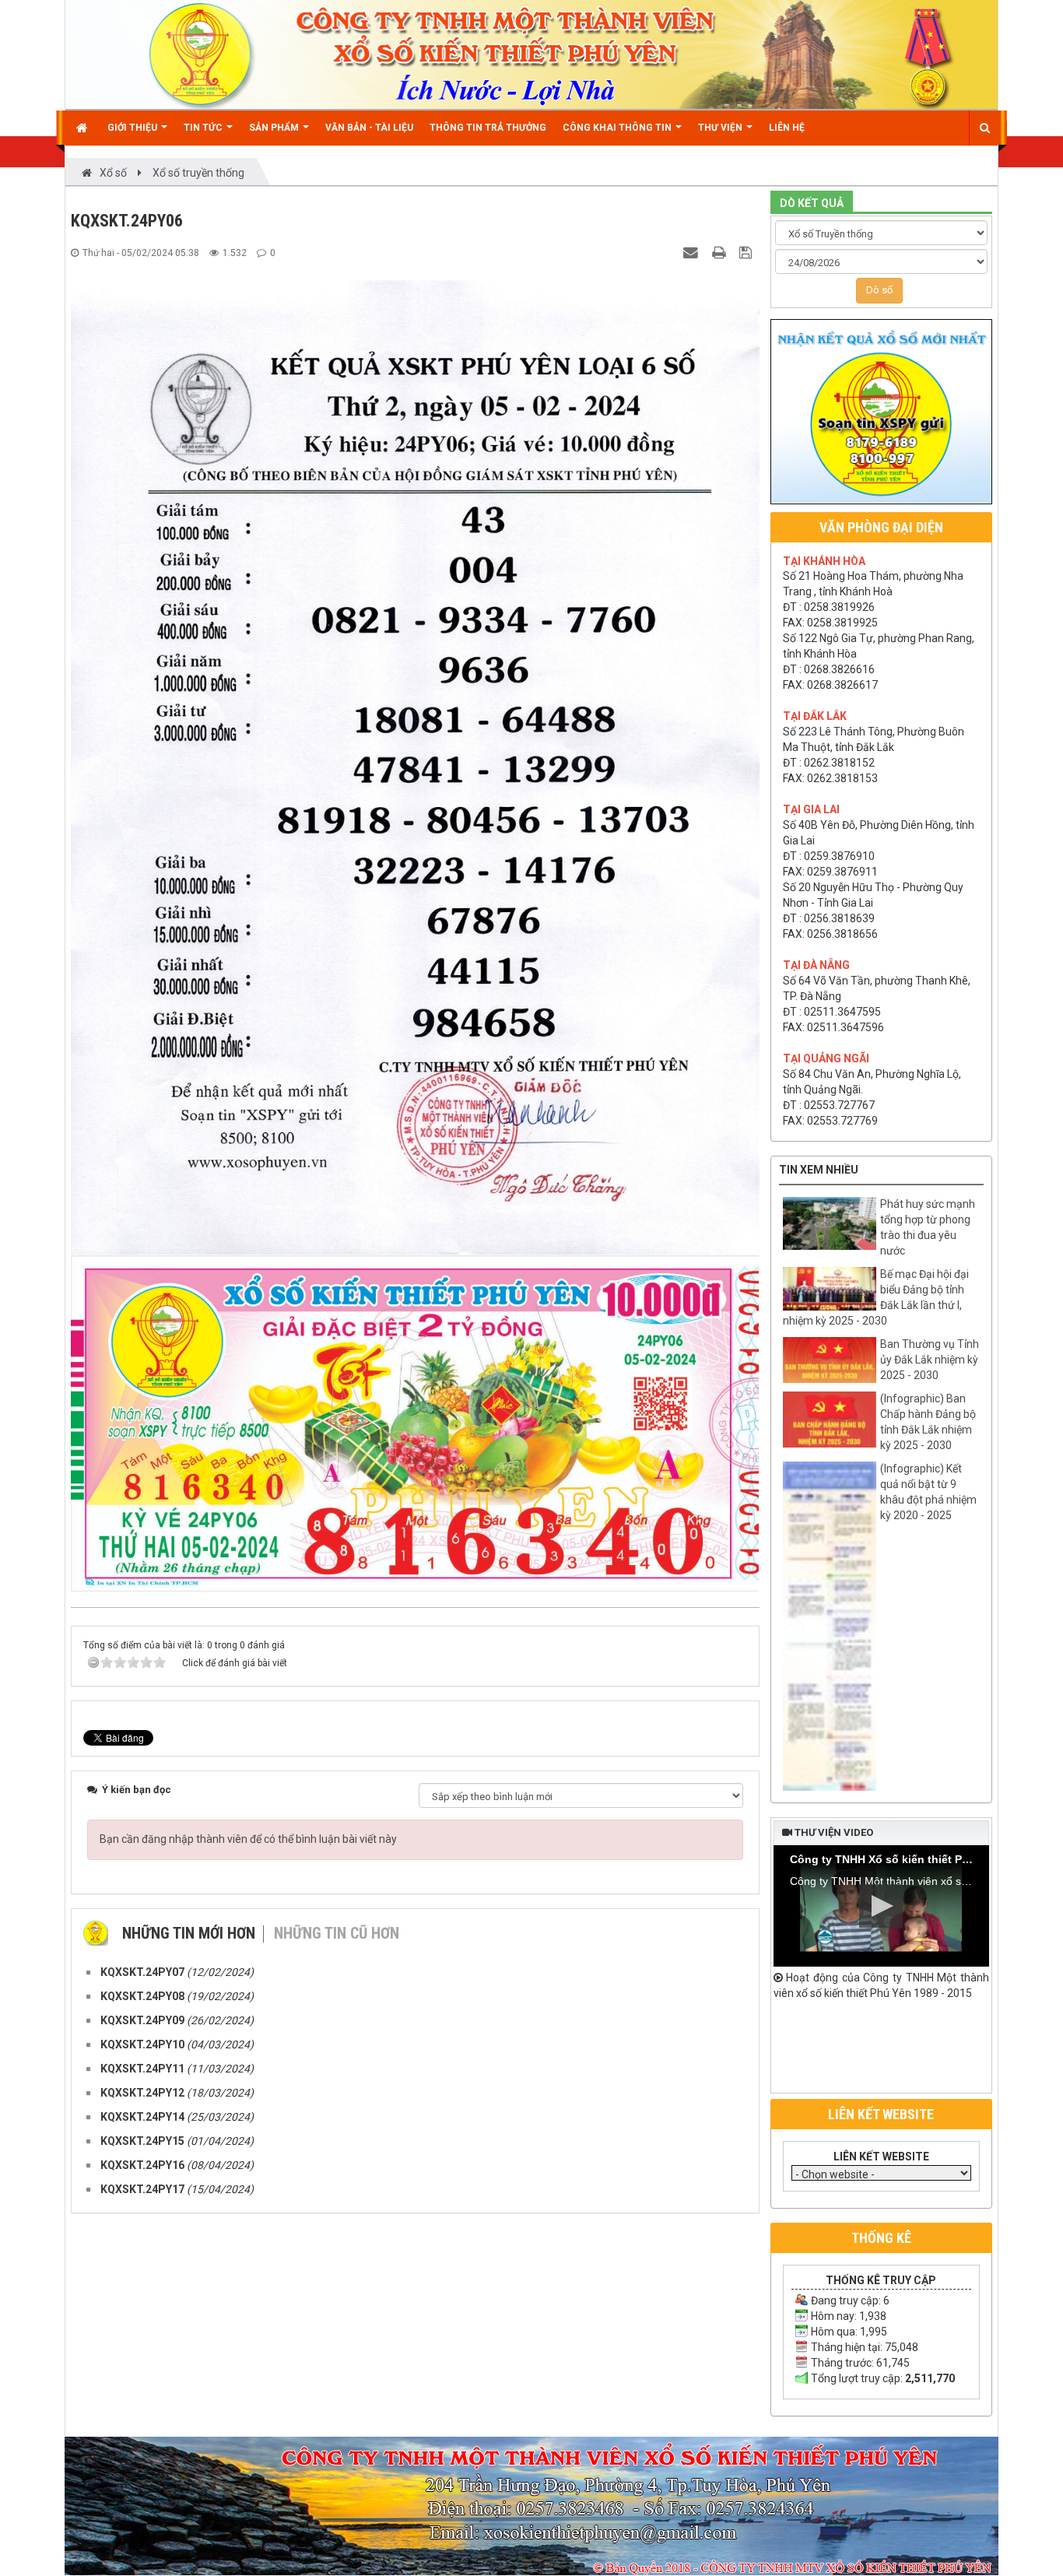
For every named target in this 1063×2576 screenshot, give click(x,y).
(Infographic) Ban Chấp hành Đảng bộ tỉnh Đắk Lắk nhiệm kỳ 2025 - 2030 (928, 1422)
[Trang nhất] (84, 128)
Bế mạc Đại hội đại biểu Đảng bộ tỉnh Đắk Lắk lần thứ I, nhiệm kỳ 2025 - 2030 (876, 1297)
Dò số (879, 290)
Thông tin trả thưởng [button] (488, 128)
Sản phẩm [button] (275, 128)
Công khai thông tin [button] (618, 128)
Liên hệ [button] (787, 128)
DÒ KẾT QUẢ (812, 203)
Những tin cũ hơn (337, 1933)
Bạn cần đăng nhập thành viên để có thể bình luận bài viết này (248, 1839)
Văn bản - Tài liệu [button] (369, 128)
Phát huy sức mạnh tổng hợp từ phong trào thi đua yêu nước (928, 1227)
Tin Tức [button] (204, 128)
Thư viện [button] (721, 128)
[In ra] (721, 252)
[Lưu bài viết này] (747, 252)
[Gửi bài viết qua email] (693, 252)
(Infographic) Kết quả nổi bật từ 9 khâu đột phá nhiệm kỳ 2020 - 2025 (928, 1492)
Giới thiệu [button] (133, 128)
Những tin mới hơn (189, 1933)
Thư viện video (833, 1832)
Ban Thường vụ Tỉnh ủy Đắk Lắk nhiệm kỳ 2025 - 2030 (930, 1360)
